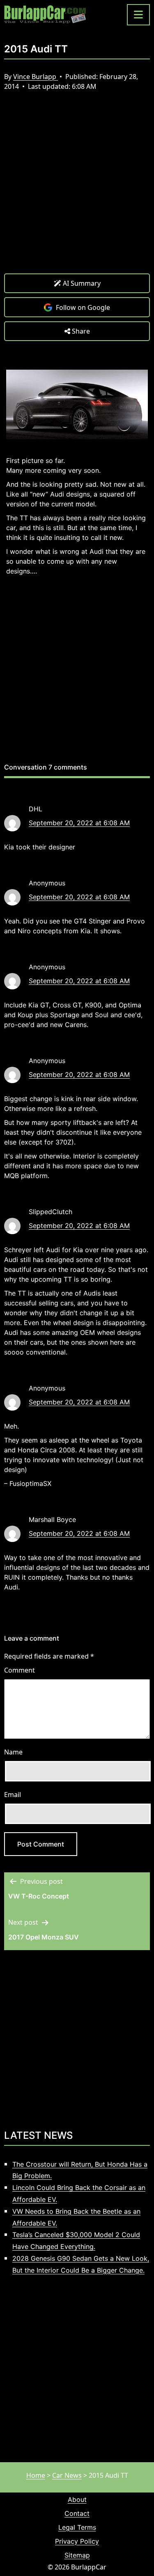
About (77, 2499)
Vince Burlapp (36, 77)
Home (36, 2475)
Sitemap (77, 2555)
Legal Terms (77, 2527)
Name (13, 1752)
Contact (77, 2513)
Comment (20, 1670)
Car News (67, 2475)
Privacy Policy (77, 2541)
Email (13, 1795)
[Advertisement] (77, 189)
